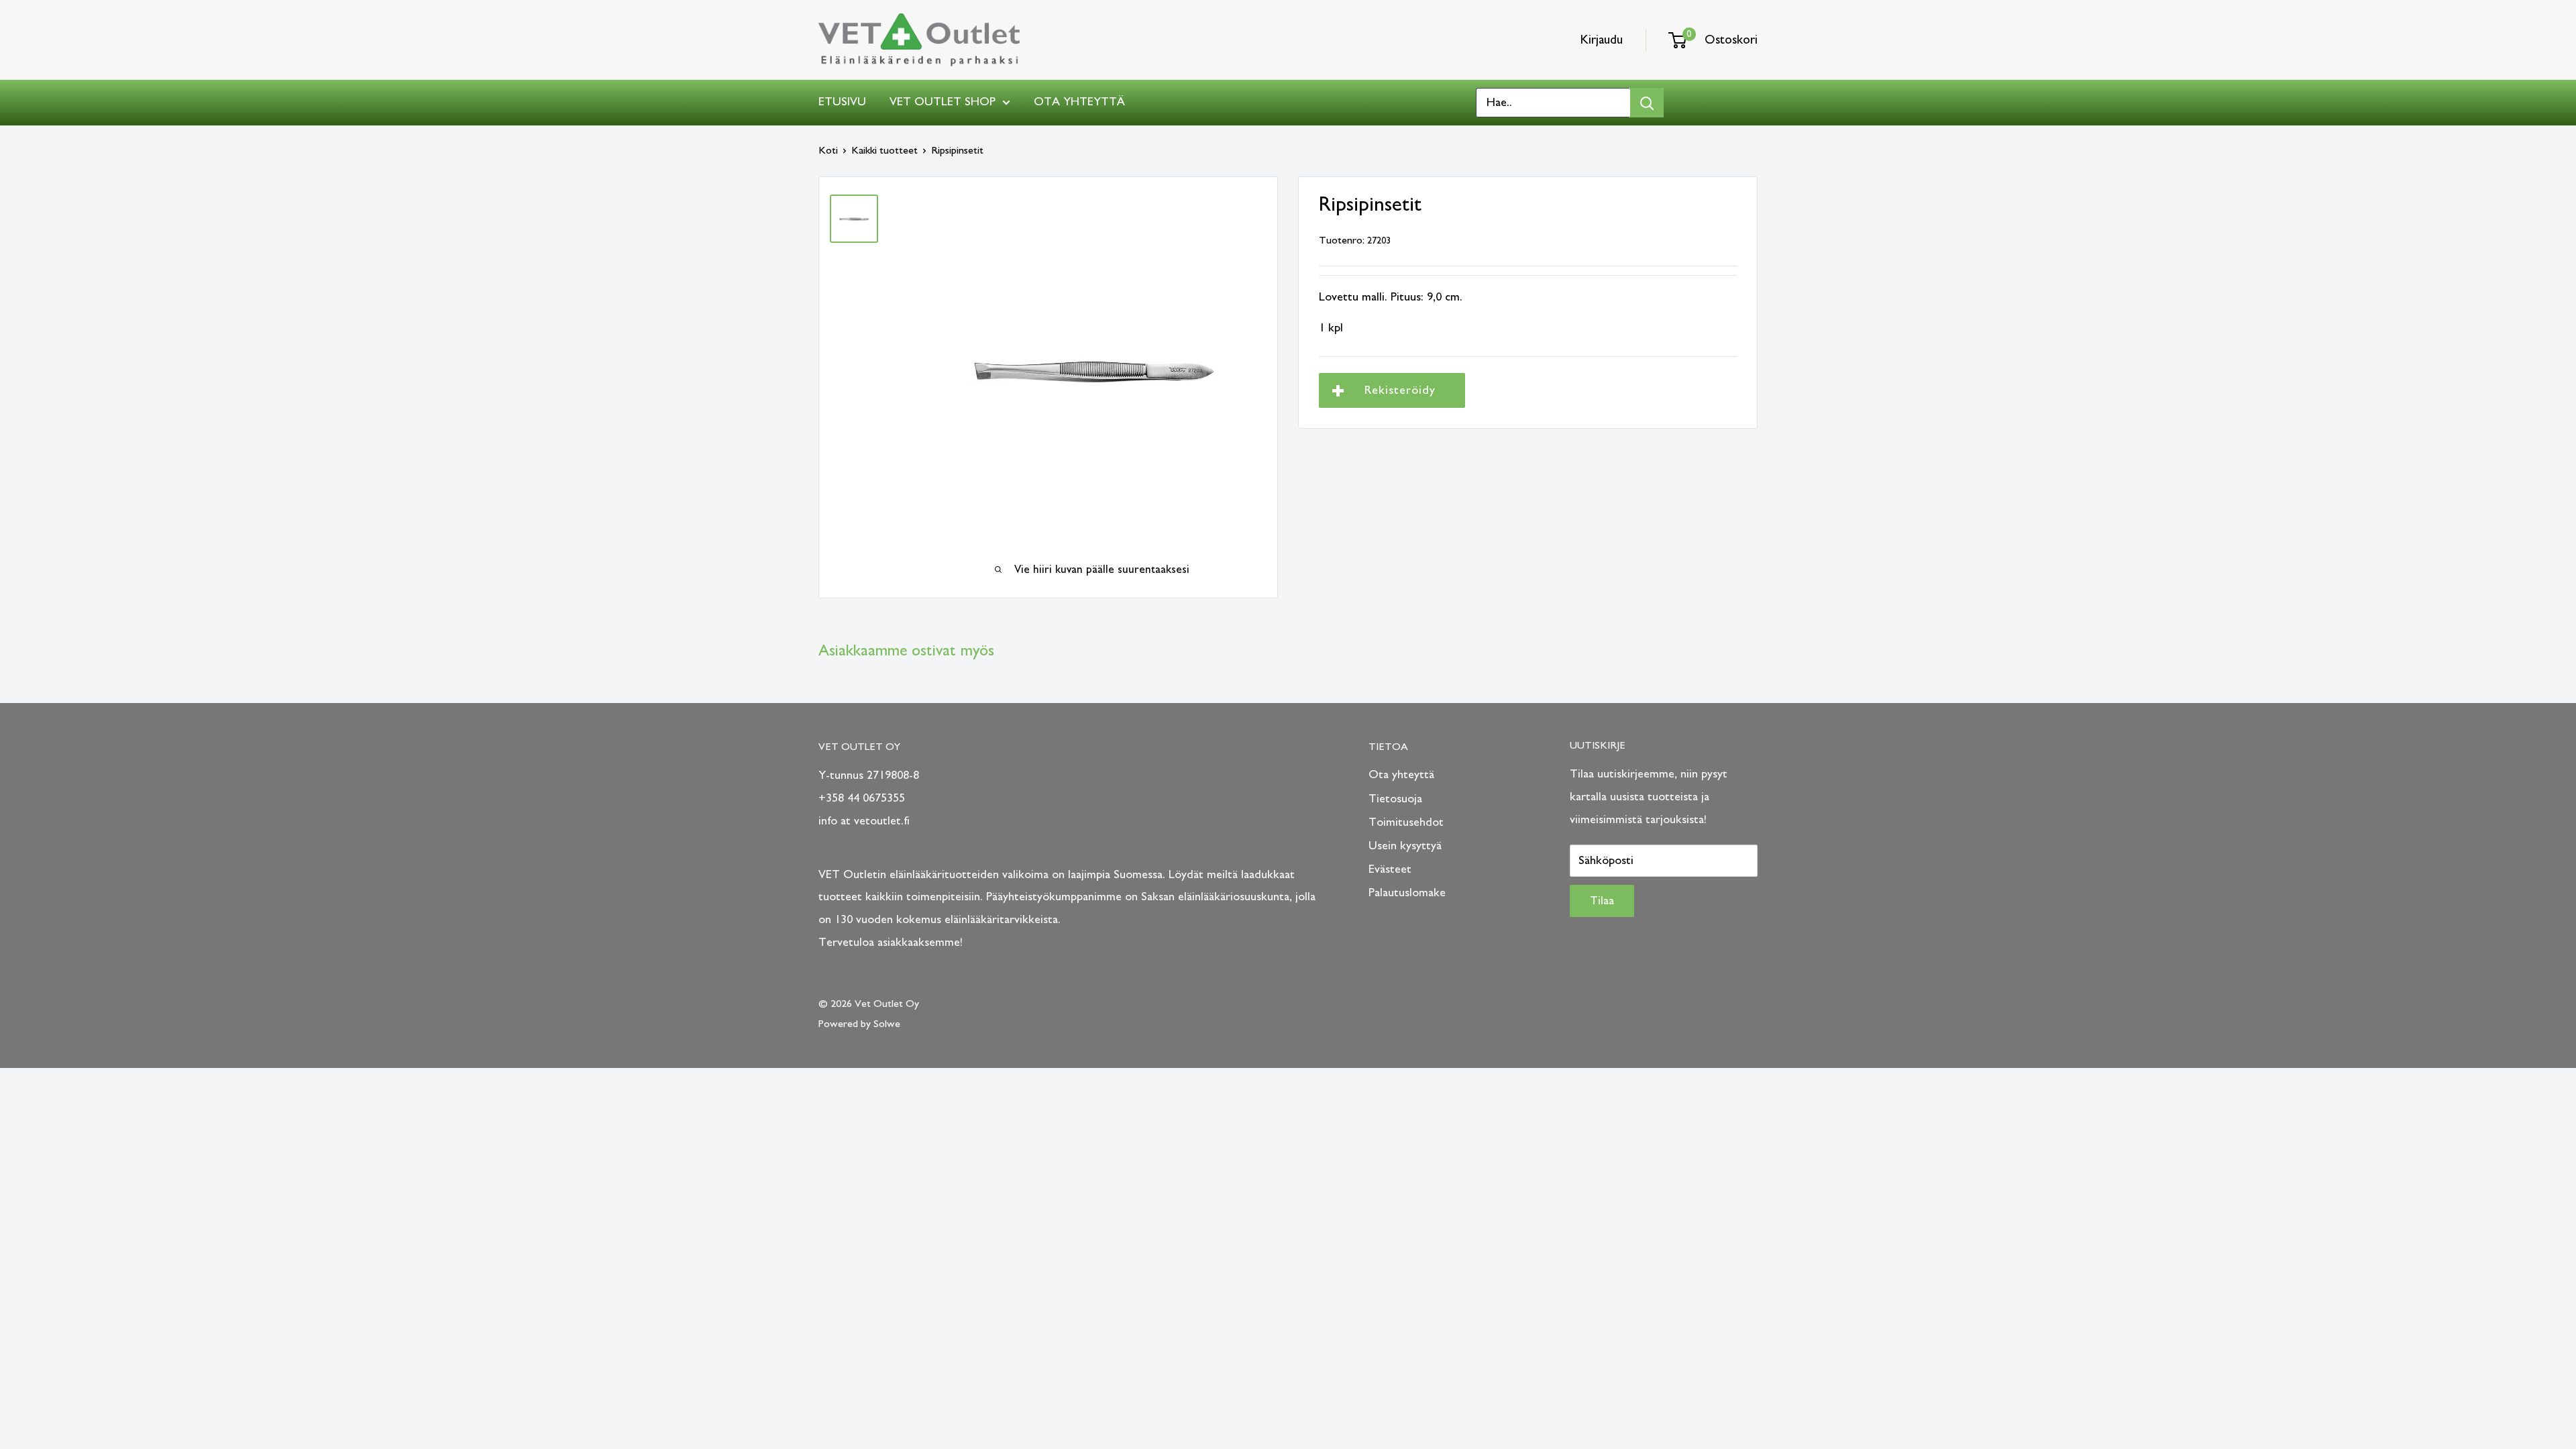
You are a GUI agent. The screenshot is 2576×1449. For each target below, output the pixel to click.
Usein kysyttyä (1405, 846)
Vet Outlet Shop (943, 102)
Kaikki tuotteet (884, 150)
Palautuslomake (1407, 893)
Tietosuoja (1395, 799)
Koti (828, 150)
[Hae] (1647, 103)
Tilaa (1602, 901)
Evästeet (1390, 869)
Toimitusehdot (1406, 822)
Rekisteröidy (1400, 390)
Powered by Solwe (859, 1024)
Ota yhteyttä (1079, 102)
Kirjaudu (1602, 40)
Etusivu (842, 102)
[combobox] (1553, 103)
